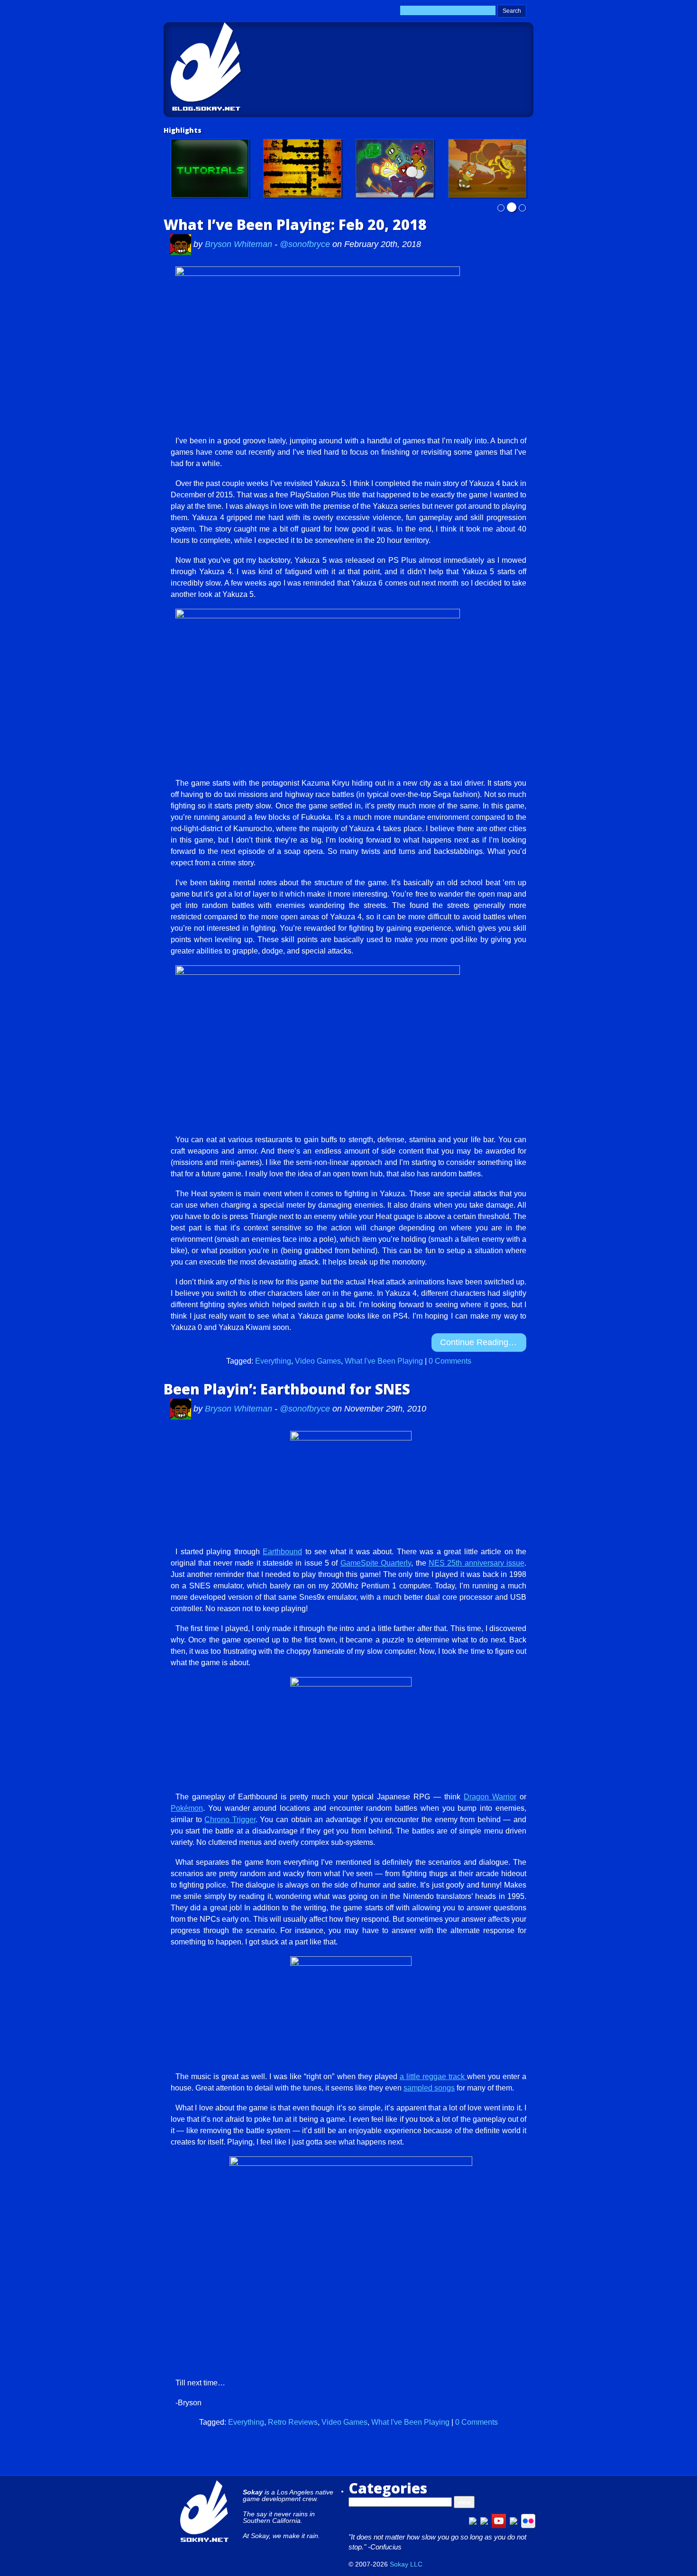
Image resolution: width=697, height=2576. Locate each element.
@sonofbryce (305, 244)
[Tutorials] (210, 168)
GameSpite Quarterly (376, 1563)
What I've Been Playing (384, 1361)
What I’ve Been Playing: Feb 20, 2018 (295, 225)
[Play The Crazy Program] (395, 168)
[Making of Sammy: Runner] (487, 168)
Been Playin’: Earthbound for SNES (287, 1389)
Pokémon (187, 1808)
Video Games (318, 1361)
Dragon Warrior (490, 1797)
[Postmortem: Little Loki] (302, 168)
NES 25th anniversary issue (477, 1563)
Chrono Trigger (230, 1820)
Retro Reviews (293, 2422)
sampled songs (429, 2088)
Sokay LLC (406, 2564)
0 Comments (450, 1361)
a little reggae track (433, 2076)
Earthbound (282, 1552)
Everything (273, 1361)
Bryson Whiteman (240, 244)
